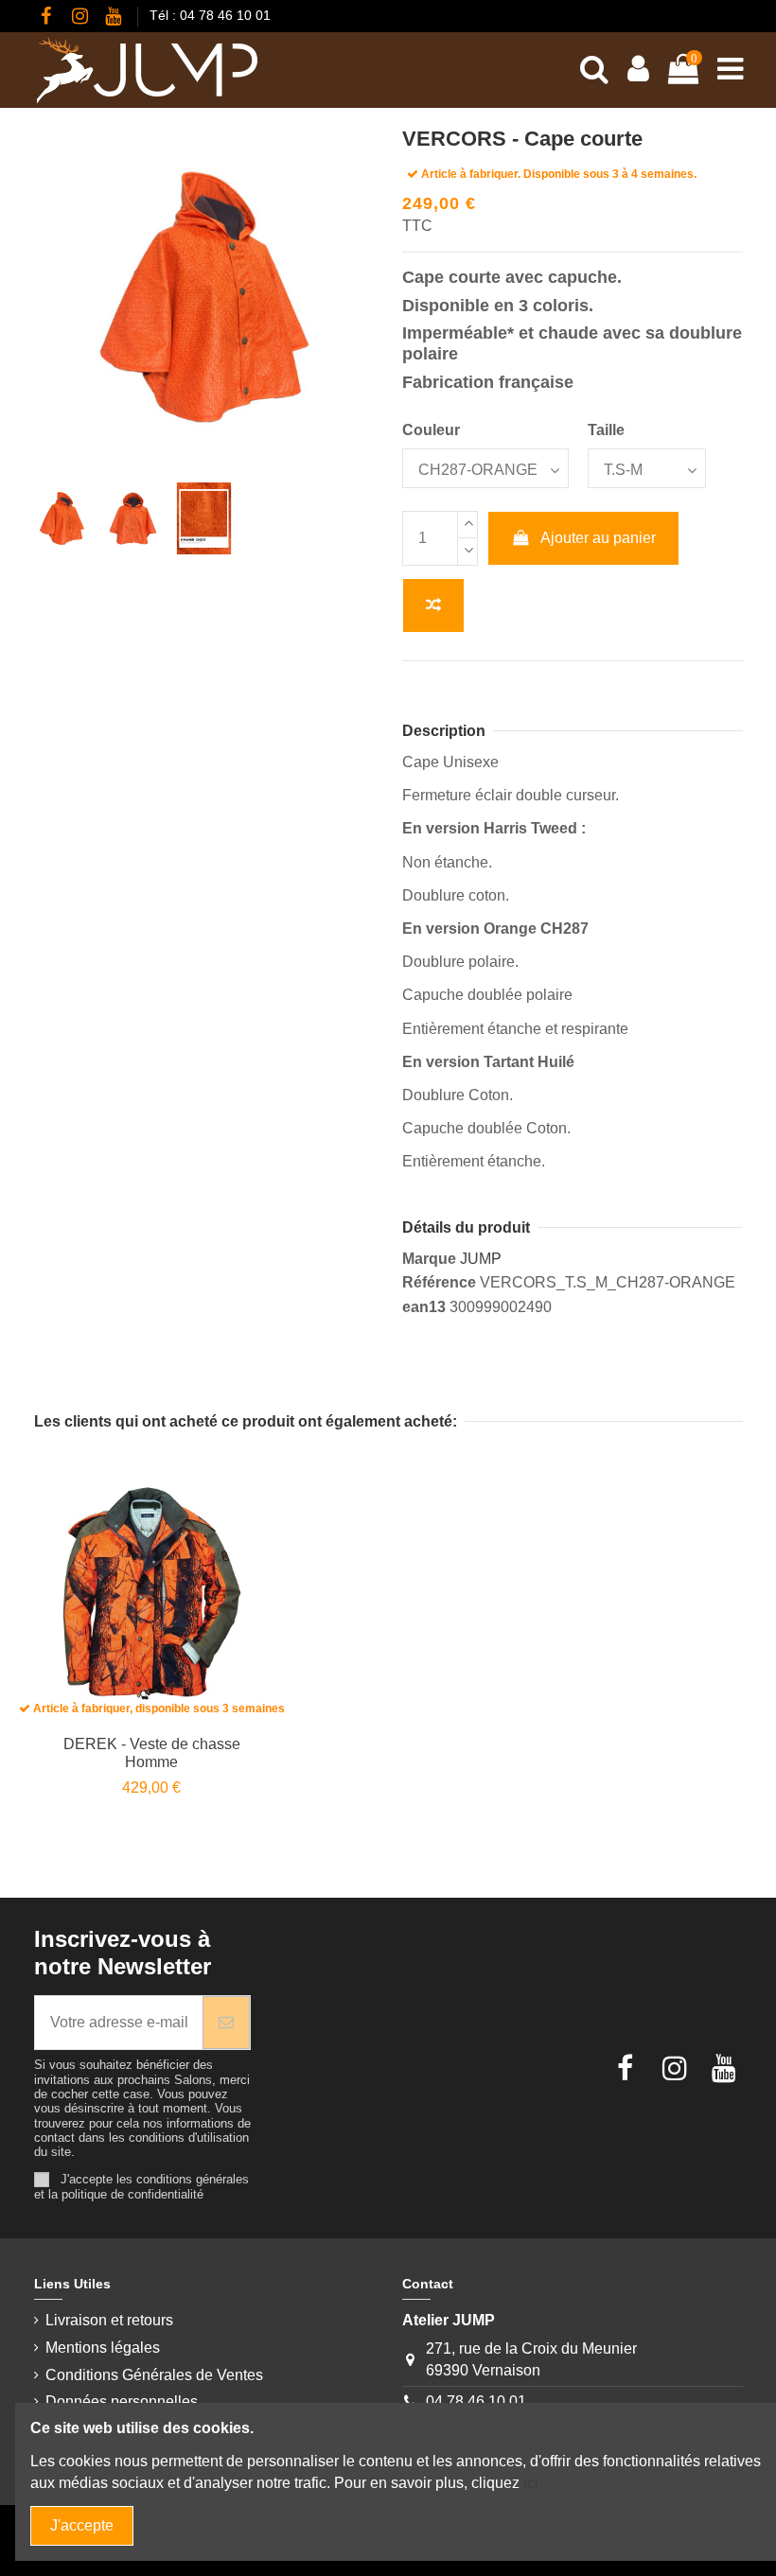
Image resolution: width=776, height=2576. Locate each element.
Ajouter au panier (598, 538)
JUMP (481, 1259)
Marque (429, 1259)
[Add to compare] (433, 605)
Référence (439, 1282)
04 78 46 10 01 (476, 2401)
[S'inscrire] (226, 2023)
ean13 (424, 1307)
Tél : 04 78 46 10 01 (210, 15)
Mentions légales (103, 2348)
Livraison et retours (109, 2320)
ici (531, 2483)
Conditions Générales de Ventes (154, 2375)
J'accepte (82, 2525)
